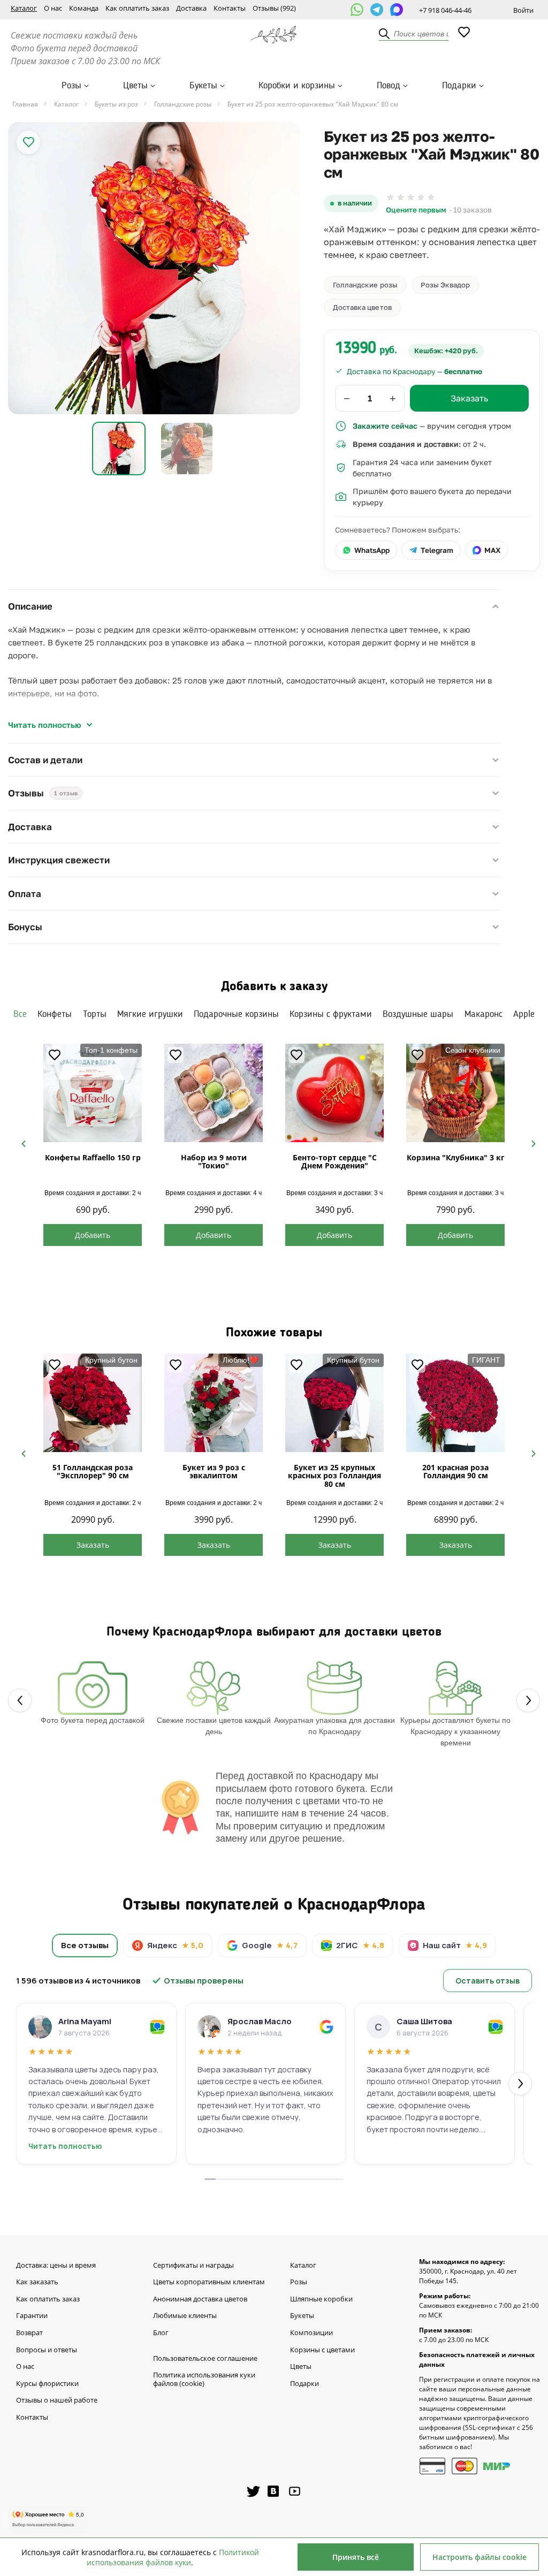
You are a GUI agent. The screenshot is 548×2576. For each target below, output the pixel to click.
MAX (492, 550)
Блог (161, 2333)
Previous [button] (19, 1143)
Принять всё (356, 2557)
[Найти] (385, 34)
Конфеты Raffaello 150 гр (93, 1157)
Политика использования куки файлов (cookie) (204, 2379)
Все (20, 1014)
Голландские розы (365, 285)
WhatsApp (372, 550)
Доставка (191, 9)
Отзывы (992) (274, 9)
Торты (95, 1014)
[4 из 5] (421, 197)
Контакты (230, 9)
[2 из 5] (401, 197)
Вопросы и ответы (47, 2350)
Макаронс (484, 1014)
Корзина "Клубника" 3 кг (456, 1157)
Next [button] (529, 1143)
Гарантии (32, 2316)
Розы (71, 86)
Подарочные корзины (236, 1014)
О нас (53, 9)
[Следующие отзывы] (520, 2084)
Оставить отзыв (488, 1981)
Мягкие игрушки (150, 1014)
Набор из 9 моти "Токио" (214, 1161)
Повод (389, 86)
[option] (154, 268)
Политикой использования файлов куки (173, 2557)
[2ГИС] (157, 2027)
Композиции (311, 2333)
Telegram (437, 550)
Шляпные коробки (321, 2299)
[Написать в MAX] (397, 10)
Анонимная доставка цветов (200, 2299)
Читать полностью (45, 725)
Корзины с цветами (322, 2350)
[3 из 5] (411, 197)
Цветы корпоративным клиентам (209, 2282)
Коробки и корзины (297, 86)
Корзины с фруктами (331, 1014)
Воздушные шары (418, 1014)
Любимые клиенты (185, 2316)
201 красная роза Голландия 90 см (455, 1471)
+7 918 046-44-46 (445, 10)
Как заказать (37, 2282)
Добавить (93, 1235)
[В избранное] (28, 142)
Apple (524, 1014)
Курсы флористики (47, 2384)
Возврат (29, 2333)
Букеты (203, 86)
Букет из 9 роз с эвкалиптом (214, 1471)
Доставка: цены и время (56, 2266)
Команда (84, 9)
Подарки (459, 86)
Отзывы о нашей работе (57, 2400)
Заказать (93, 1545)
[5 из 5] (431, 197)
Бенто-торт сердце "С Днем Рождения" (335, 1161)
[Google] (326, 2027)
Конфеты (55, 1014)
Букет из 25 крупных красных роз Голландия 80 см (334, 1476)
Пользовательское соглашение (205, 2359)
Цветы (135, 86)
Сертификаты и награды (193, 2266)
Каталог (24, 9)
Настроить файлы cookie (479, 2557)
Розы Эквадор (446, 285)
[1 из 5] (390, 197)
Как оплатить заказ (137, 9)
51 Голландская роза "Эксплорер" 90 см (93, 1471)
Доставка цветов (362, 307)
